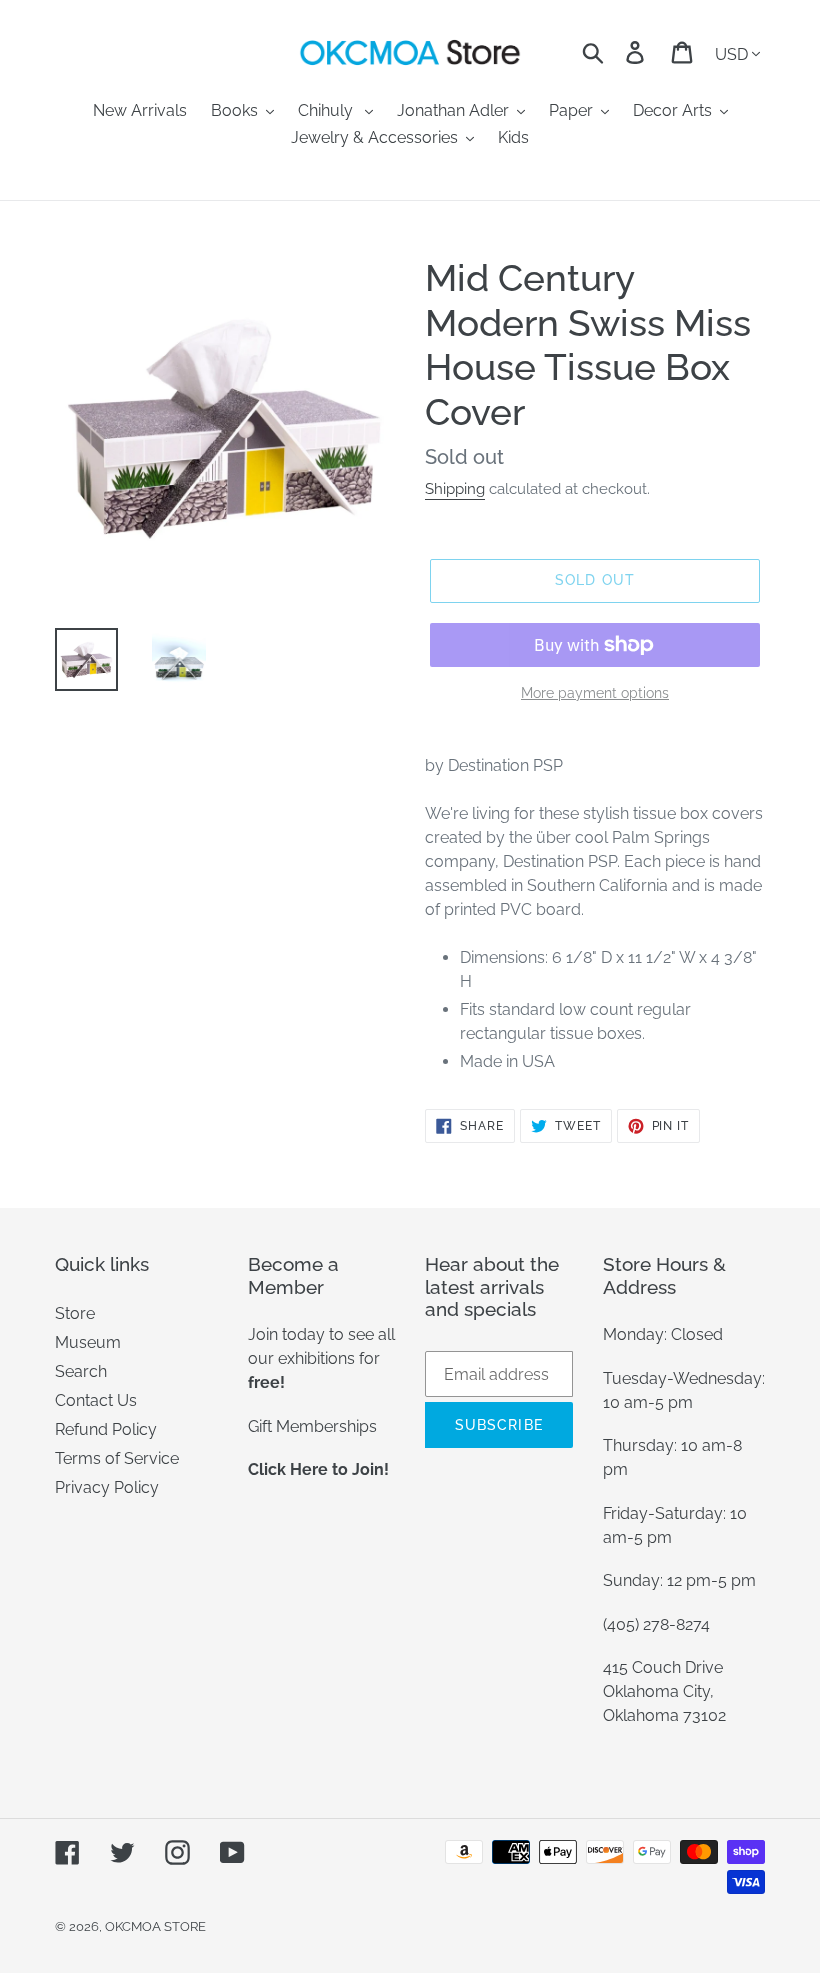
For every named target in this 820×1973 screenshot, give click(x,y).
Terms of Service (117, 1458)
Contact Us (96, 1400)
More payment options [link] (595, 693)
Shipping (455, 489)
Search (81, 1371)
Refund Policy (106, 1429)
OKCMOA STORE (155, 1926)
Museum (88, 1342)
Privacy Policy (107, 1487)
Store (75, 1313)
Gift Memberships (312, 1426)
